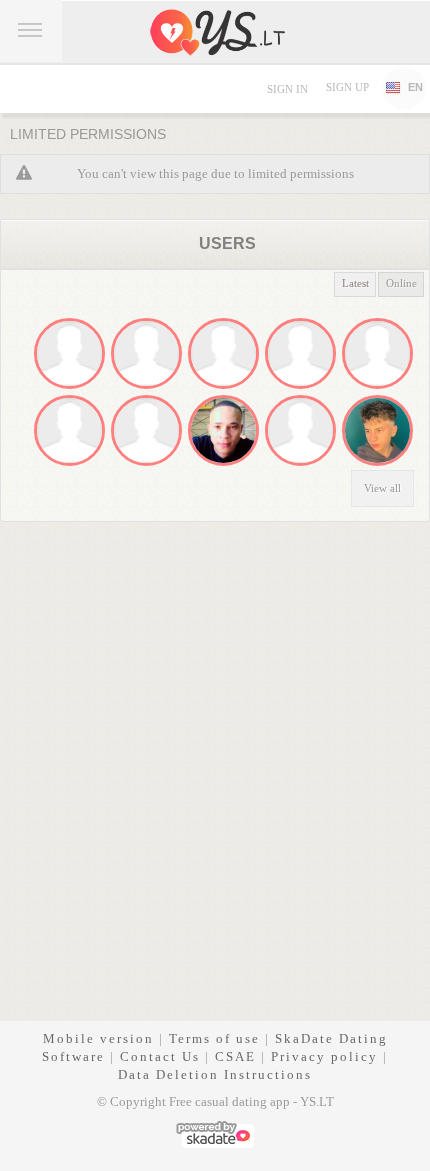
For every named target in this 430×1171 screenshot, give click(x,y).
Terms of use (214, 1038)
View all (382, 488)
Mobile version (98, 1038)
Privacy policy (324, 1056)
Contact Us (160, 1056)
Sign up (347, 87)
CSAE (235, 1056)
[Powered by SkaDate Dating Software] (215, 1132)
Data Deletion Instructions (215, 1074)
